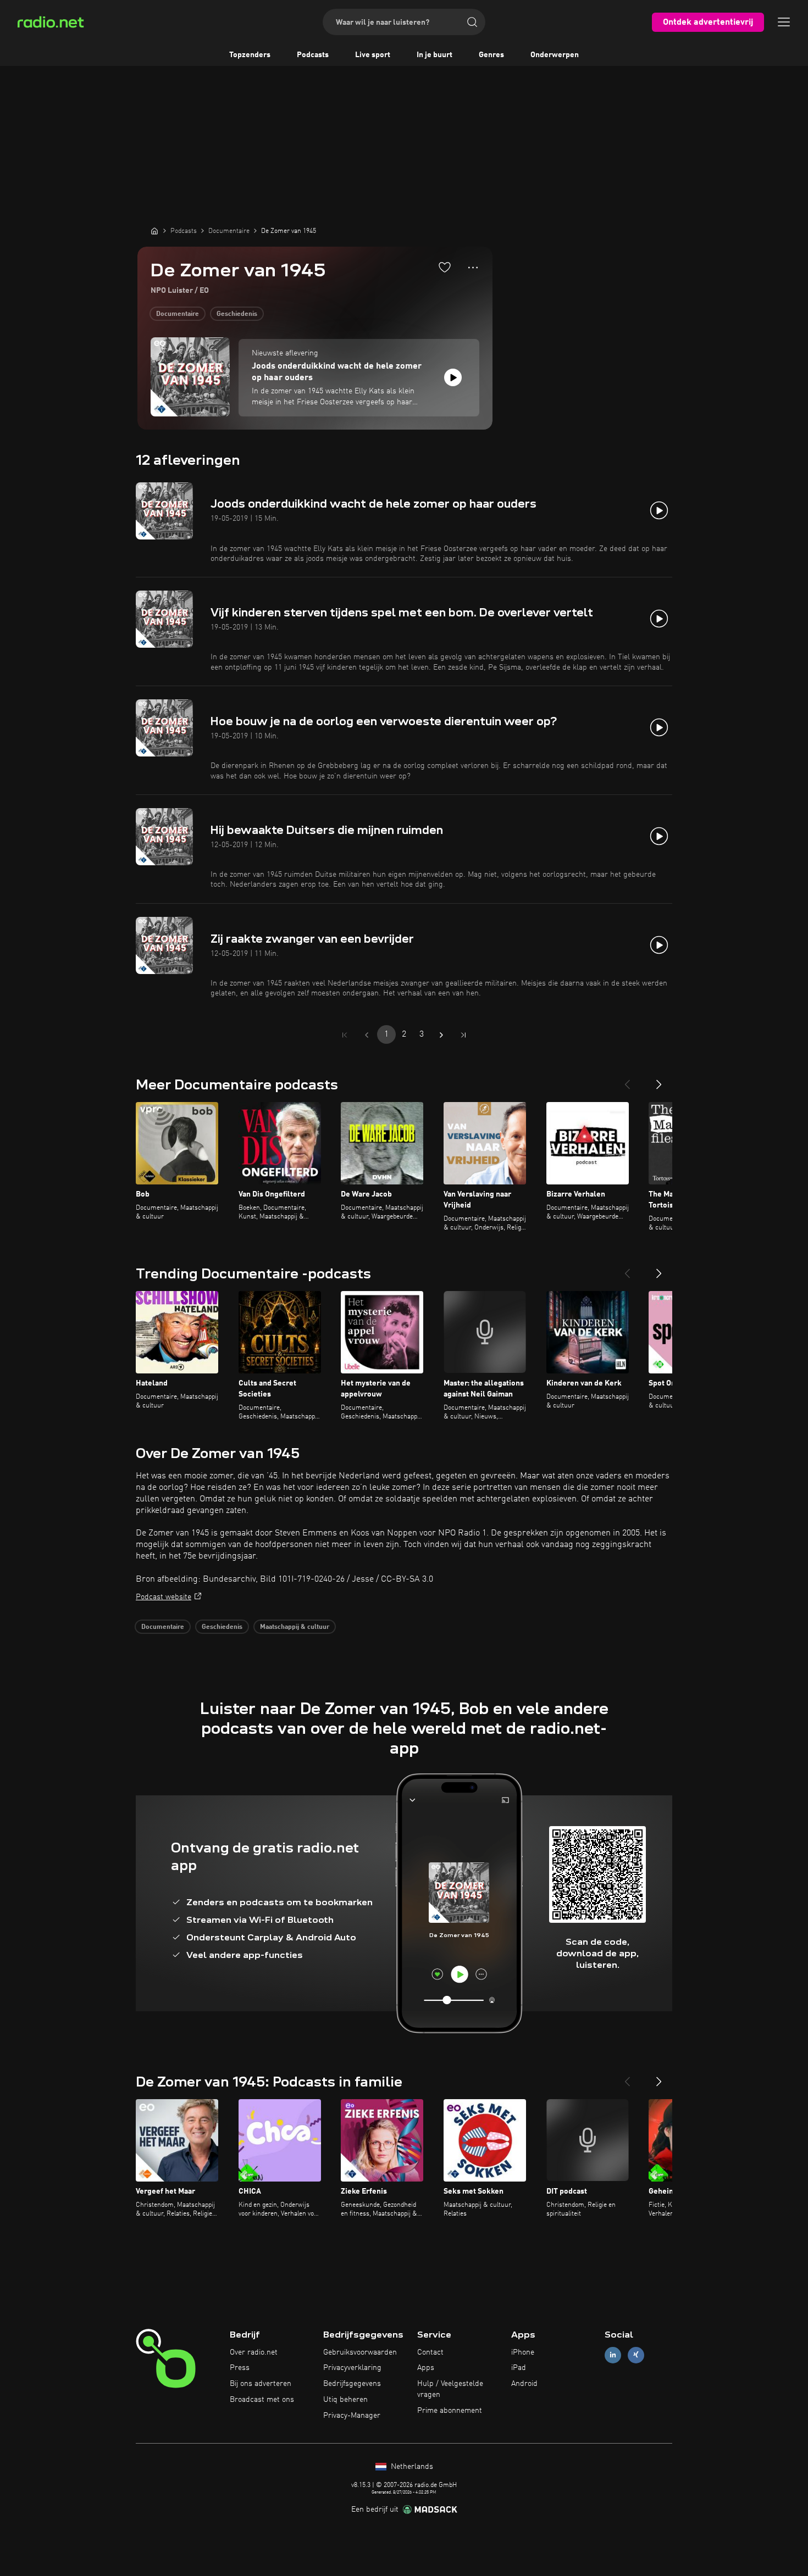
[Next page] (441, 1035)
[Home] (154, 231)
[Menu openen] (784, 22)
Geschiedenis (237, 314)
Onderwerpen (555, 55)
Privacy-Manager (352, 2416)
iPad (519, 2368)
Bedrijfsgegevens (352, 2384)
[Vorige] (627, 1080)
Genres (491, 55)
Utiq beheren (345, 2400)
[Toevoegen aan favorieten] (445, 267)
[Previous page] (367, 1035)
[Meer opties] (473, 268)
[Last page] (463, 1035)
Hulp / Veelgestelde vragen (450, 2389)
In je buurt (435, 55)
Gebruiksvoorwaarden (360, 2352)
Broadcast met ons (262, 2400)
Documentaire (178, 314)
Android (524, 2384)
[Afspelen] (453, 377)
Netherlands (411, 2467)
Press (240, 2368)
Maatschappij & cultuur (295, 1627)
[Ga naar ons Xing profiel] (636, 2355)
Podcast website (164, 1597)
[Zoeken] (472, 22)
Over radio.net (254, 2352)
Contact (430, 2352)
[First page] (345, 1035)
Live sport (373, 55)
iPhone (523, 2352)
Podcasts (313, 55)
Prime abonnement (450, 2411)
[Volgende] (659, 1080)
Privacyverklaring (352, 2368)
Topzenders (250, 55)
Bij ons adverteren (261, 2384)
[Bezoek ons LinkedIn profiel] (613, 2355)
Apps (426, 2368)
